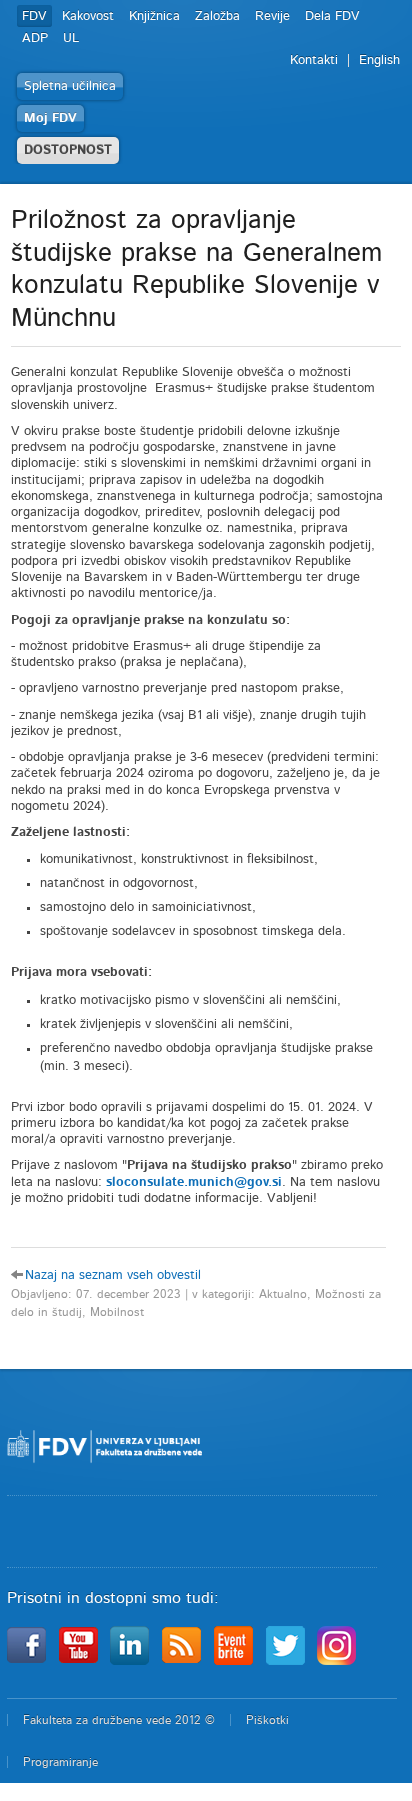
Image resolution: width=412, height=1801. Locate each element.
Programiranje (60, 1762)
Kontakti (314, 60)
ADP (35, 38)
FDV (34, 16)
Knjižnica (154, 16)
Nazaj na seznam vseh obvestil (113, 1275)
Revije (272, 16)
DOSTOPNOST (68, 150)
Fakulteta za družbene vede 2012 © (119, 1720)
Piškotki (267, 1720)
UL (71, 38)
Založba (217, 16)
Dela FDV (332, 16)
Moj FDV (50, 118)
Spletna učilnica (70, 86)
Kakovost (88, 16)
